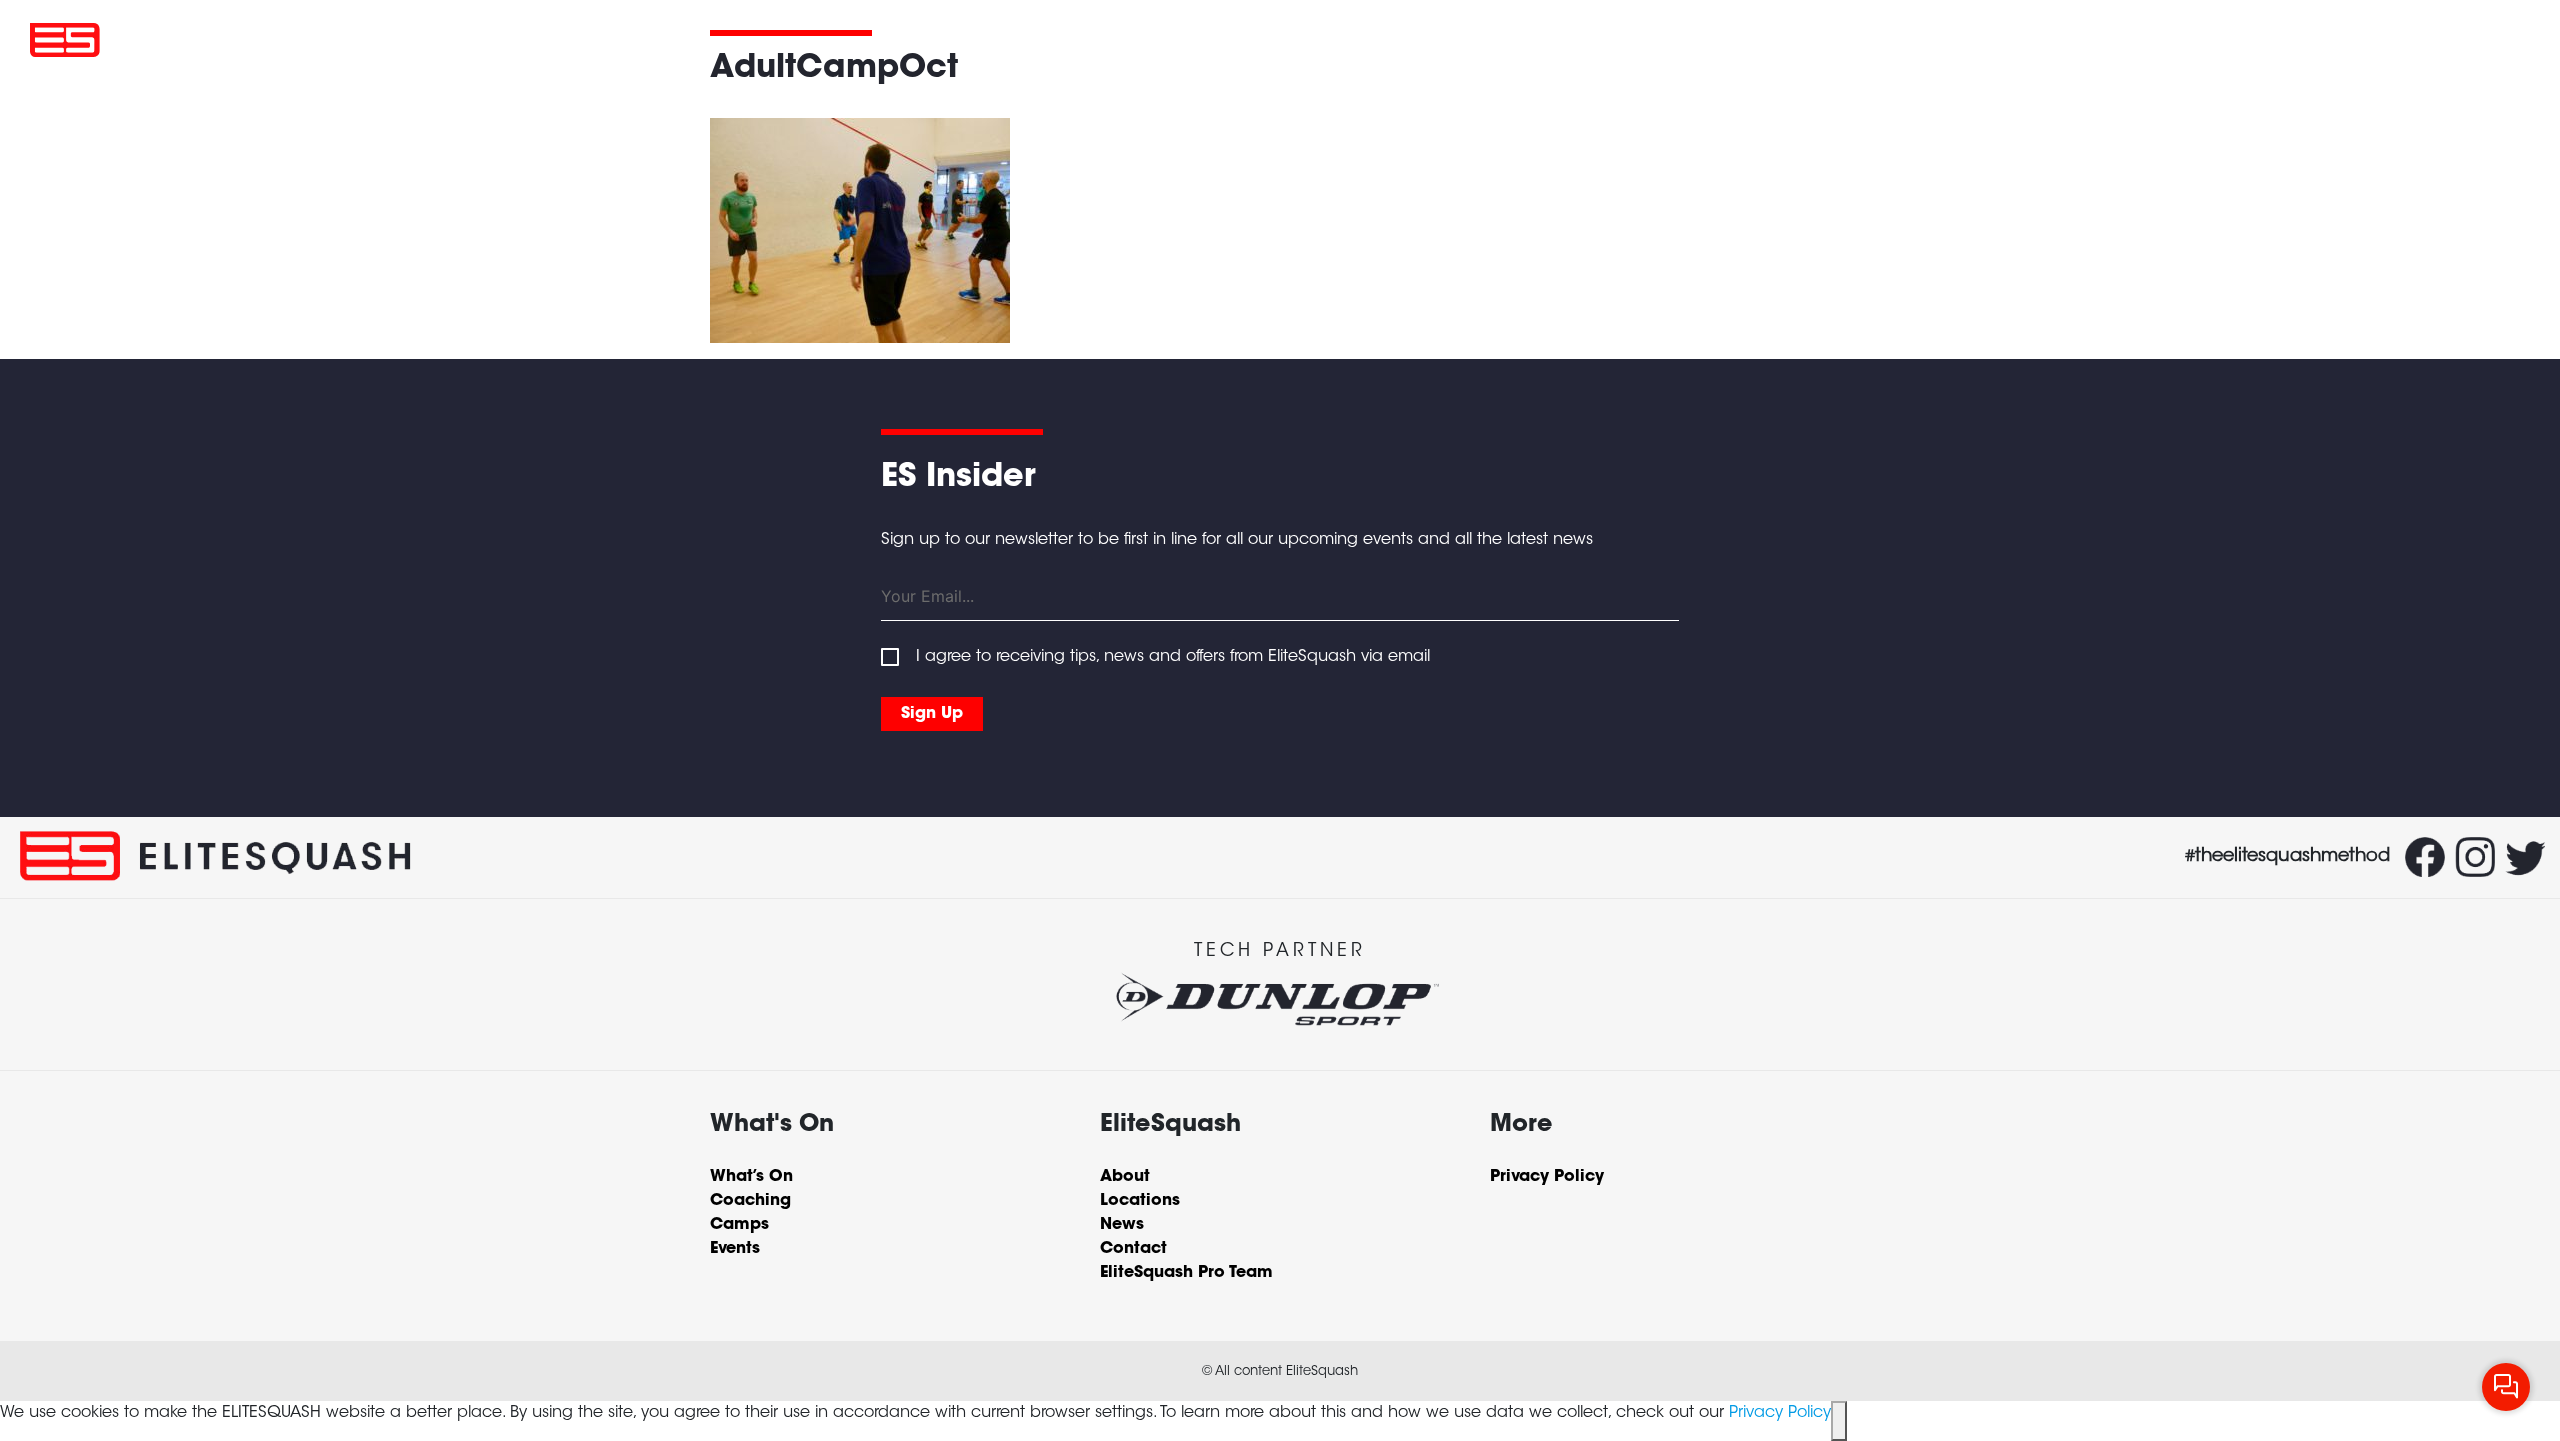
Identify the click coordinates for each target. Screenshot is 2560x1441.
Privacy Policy (1780, 1413)
